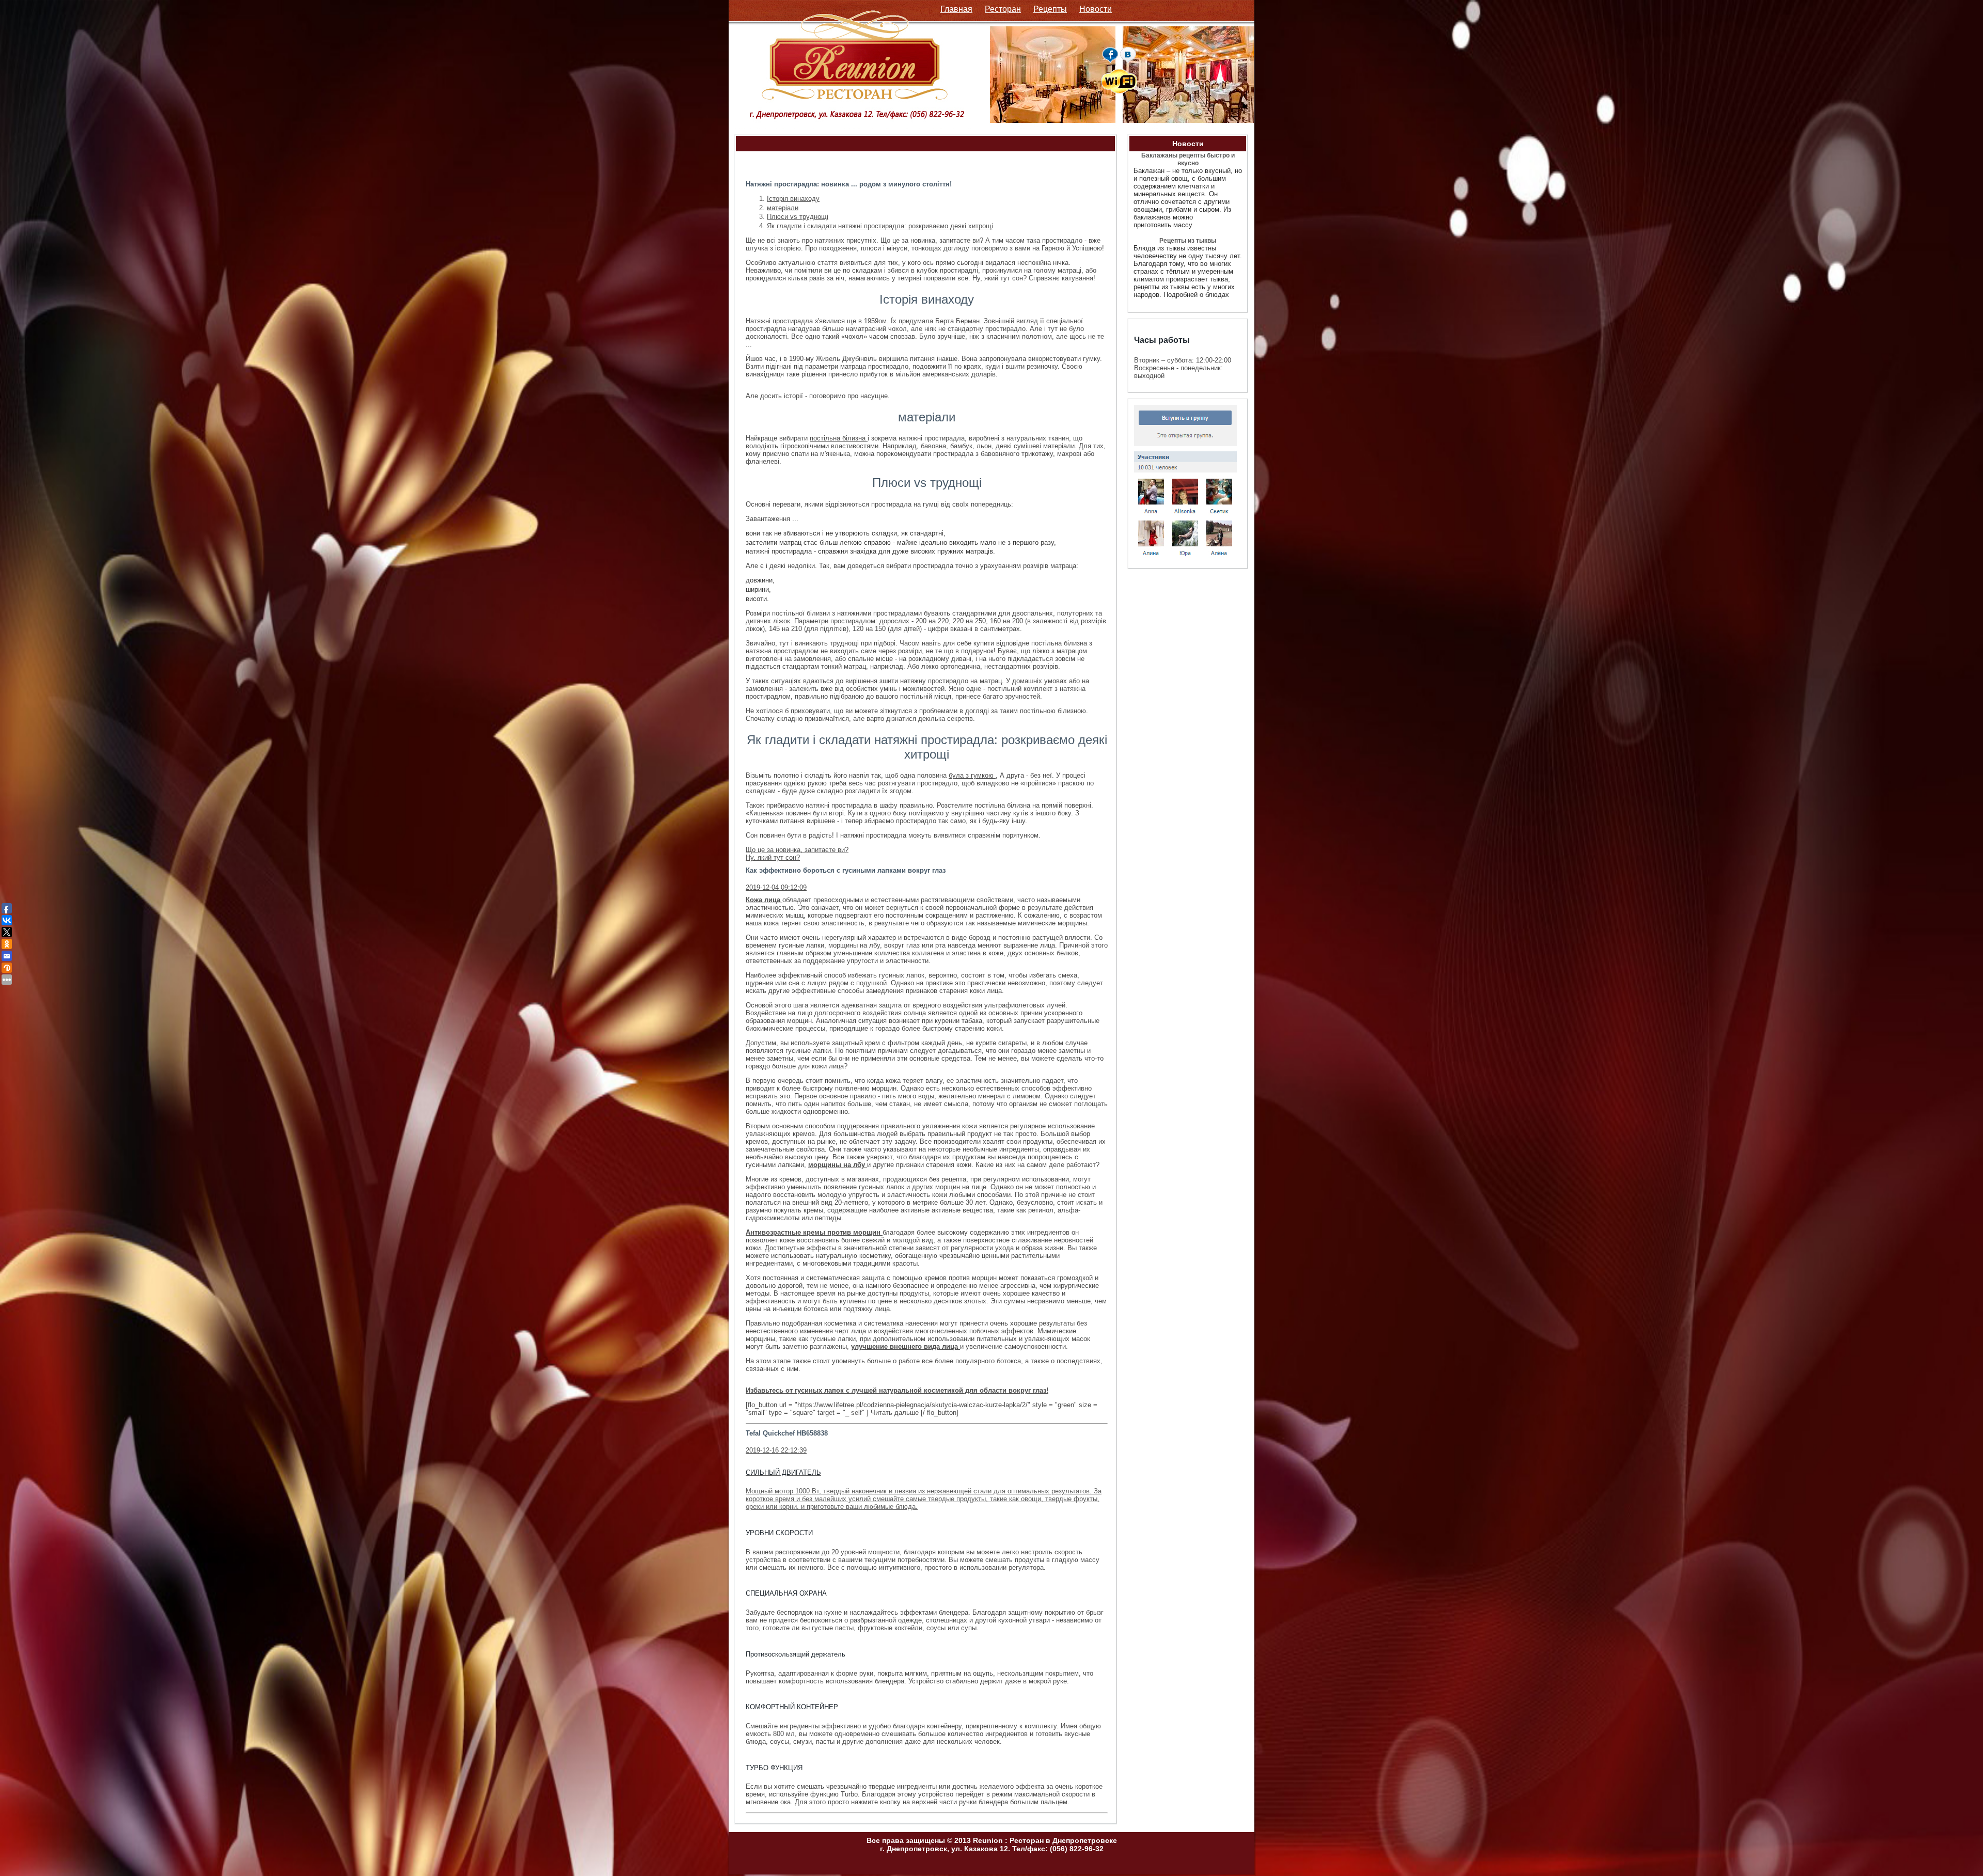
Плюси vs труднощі (798, 217)
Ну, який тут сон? (773, 857)
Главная (956, 9)
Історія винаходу (793, 199)
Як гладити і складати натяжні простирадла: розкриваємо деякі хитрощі (880, 226)
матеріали (783, 208)
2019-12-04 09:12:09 (776, 887)
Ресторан (1003, 9)
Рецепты (1050, 9)
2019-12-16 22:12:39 (776, 1450)
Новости (1096, 9)
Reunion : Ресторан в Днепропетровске (1045, 1840)
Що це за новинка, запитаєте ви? (797, 850)
